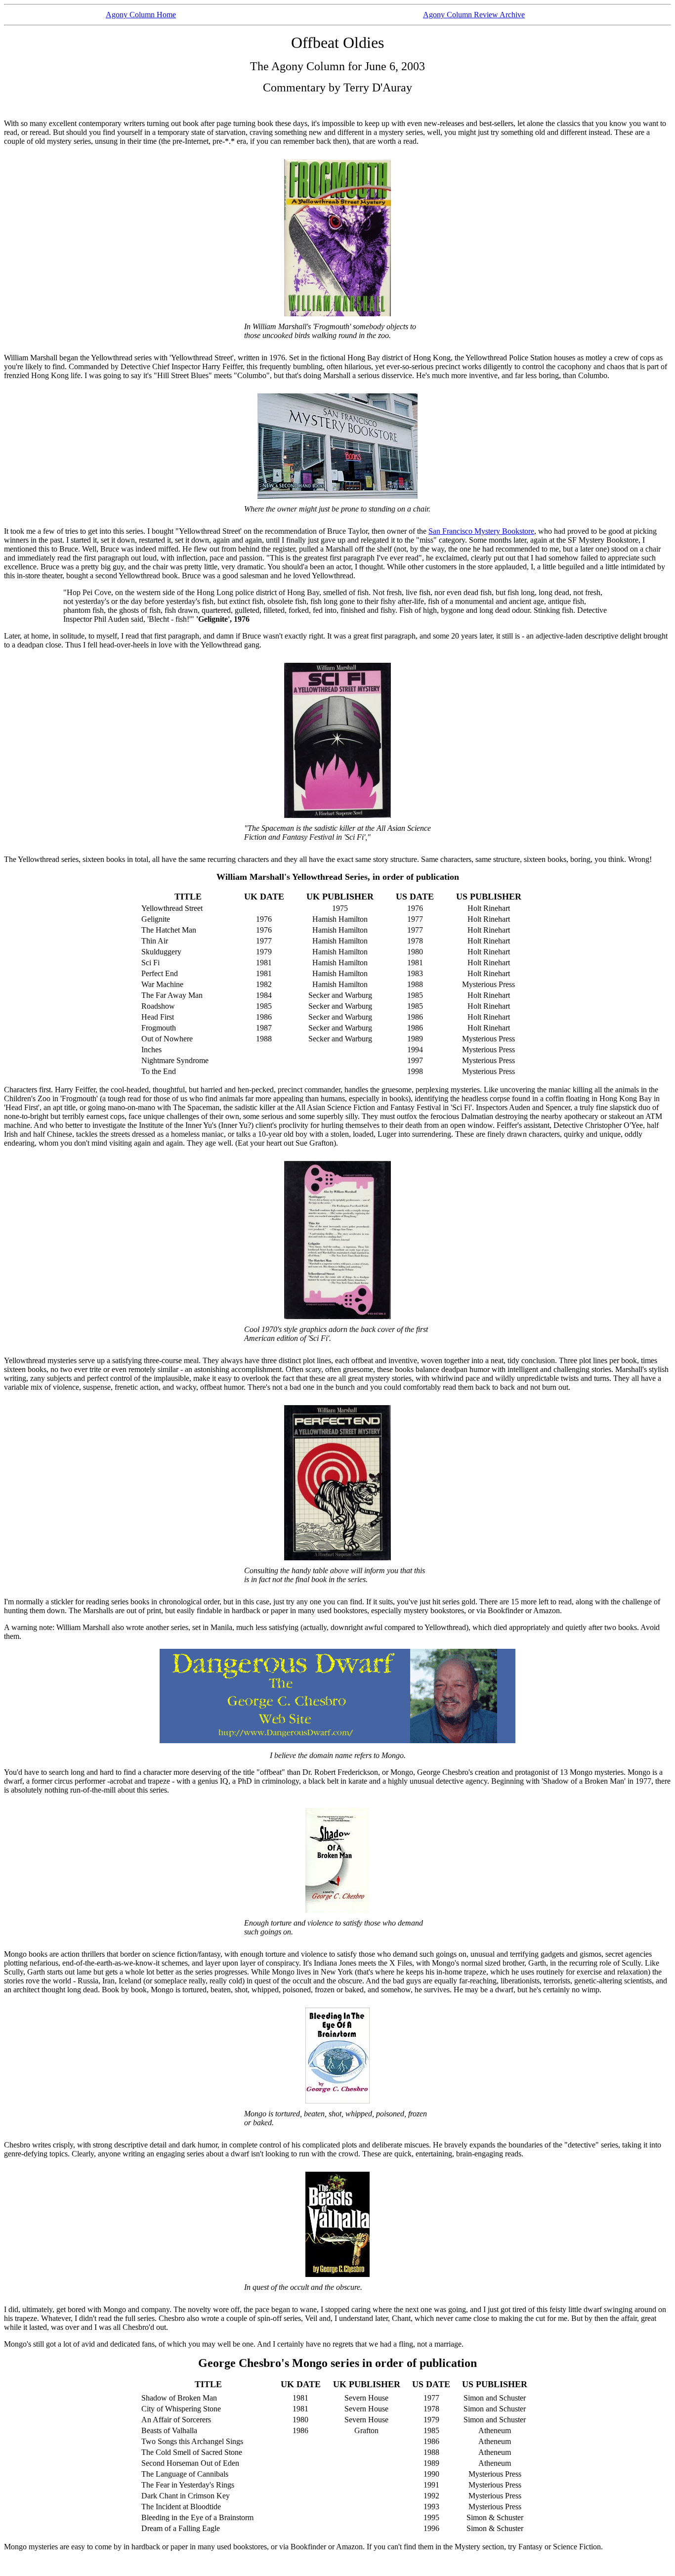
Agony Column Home (141, 15)
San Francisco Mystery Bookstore (481, 531)
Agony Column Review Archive (474, 15)
